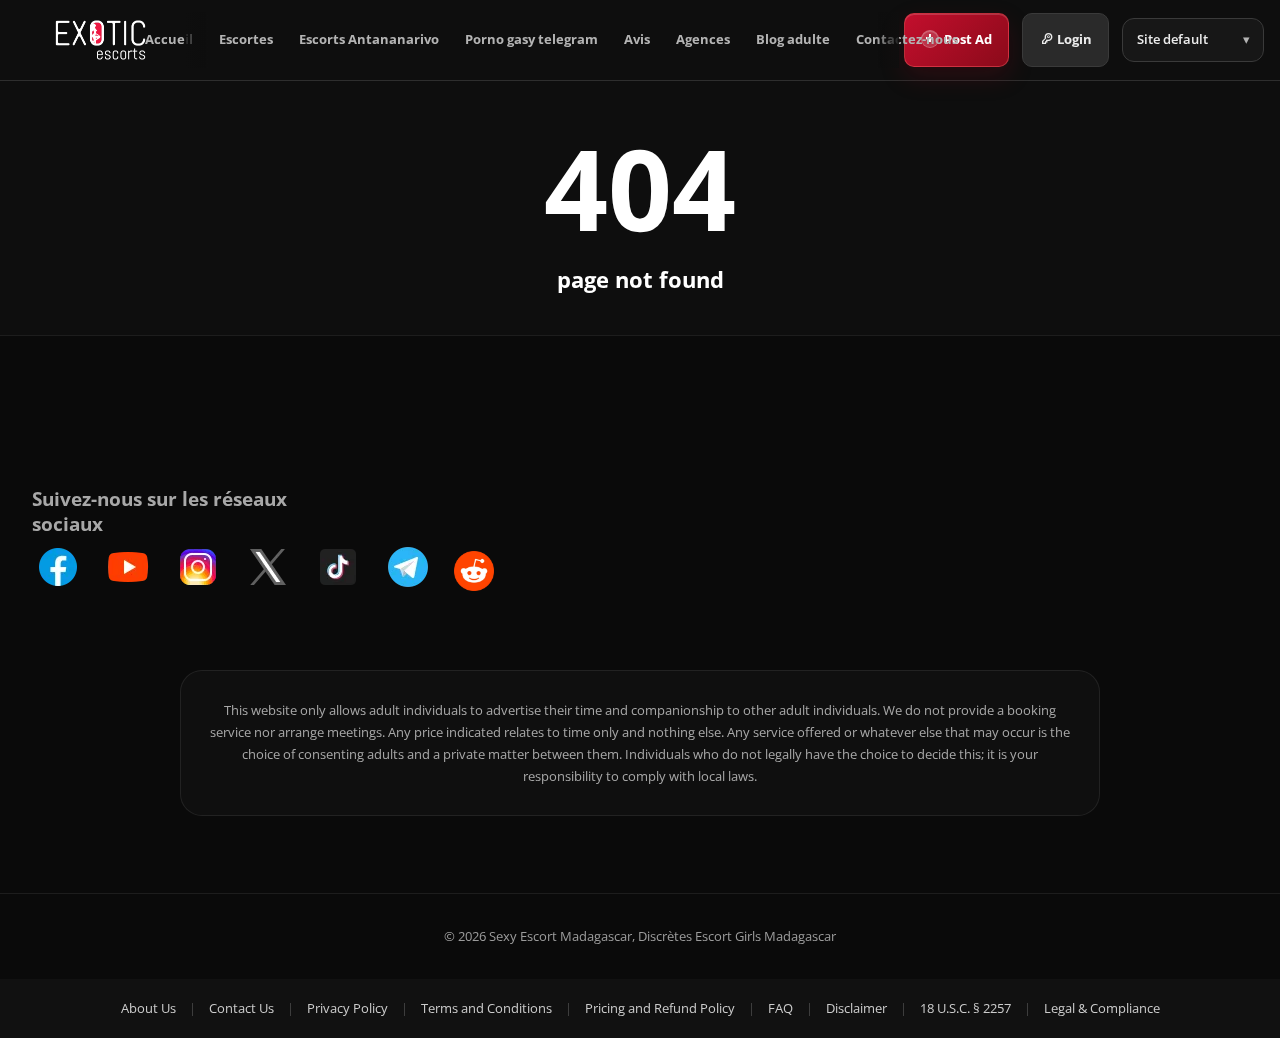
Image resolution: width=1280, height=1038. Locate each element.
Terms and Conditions (486, 1008)
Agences (703, 39)
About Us (148, 1008)
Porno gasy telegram (531, 39)
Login (1074, 39)
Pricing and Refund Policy (660, 1008)
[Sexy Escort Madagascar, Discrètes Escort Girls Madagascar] (100, 40)
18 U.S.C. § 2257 (965, 1008)
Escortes (246, 39)
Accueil (169, 39)
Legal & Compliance (1102, 1008)
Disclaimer (856, 1008)
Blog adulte (793, 39)
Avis (637, 39)
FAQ (780, 1008)
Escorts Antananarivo (369, 39)
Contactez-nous (907, 39)
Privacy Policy (347, 1008)
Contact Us (241, 1008)
